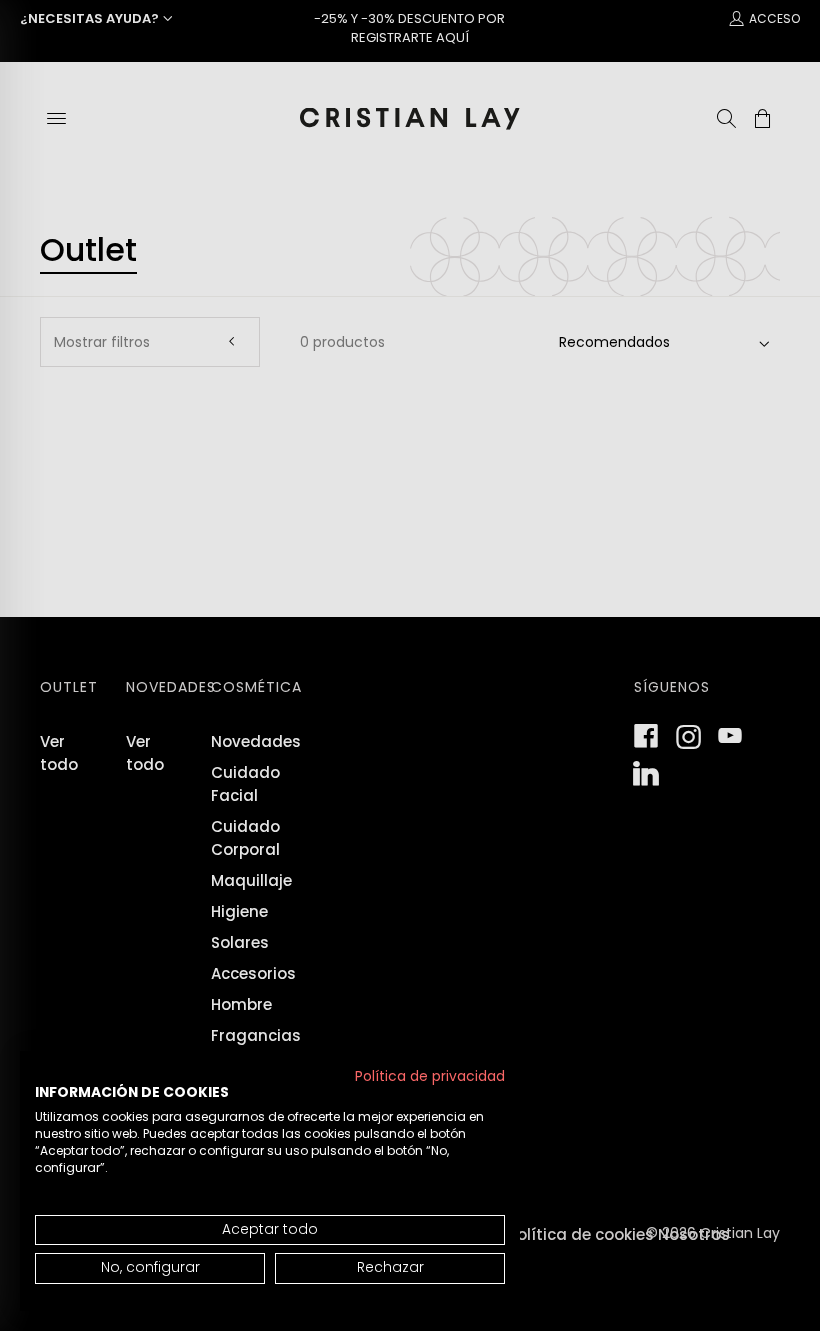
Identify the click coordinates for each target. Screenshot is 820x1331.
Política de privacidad (430, 1076)
